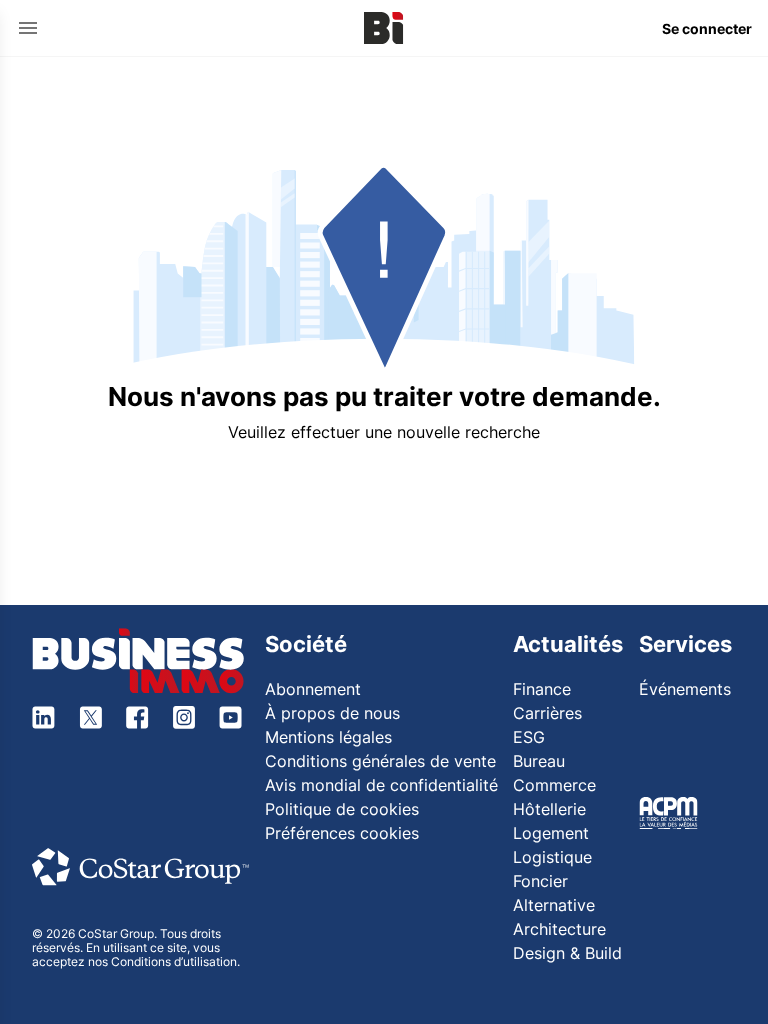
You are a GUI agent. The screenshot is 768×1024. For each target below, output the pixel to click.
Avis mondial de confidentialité (381, 785)
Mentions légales (328, 737)
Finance (542, 689)
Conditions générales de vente (380, 761)
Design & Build (567, 953)
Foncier (540, 881)
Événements (685, 689)
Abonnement (313, 689)
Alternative (554, 905)
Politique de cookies (342, 809)
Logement (551, 833)
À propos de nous (332, 713)
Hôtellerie (549, 809)
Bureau (539, 761)
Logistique (552, 857)
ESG (529, 737)
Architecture (559, 929)
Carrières (547, 713)
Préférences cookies (342, 833)
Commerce (554, 785)
